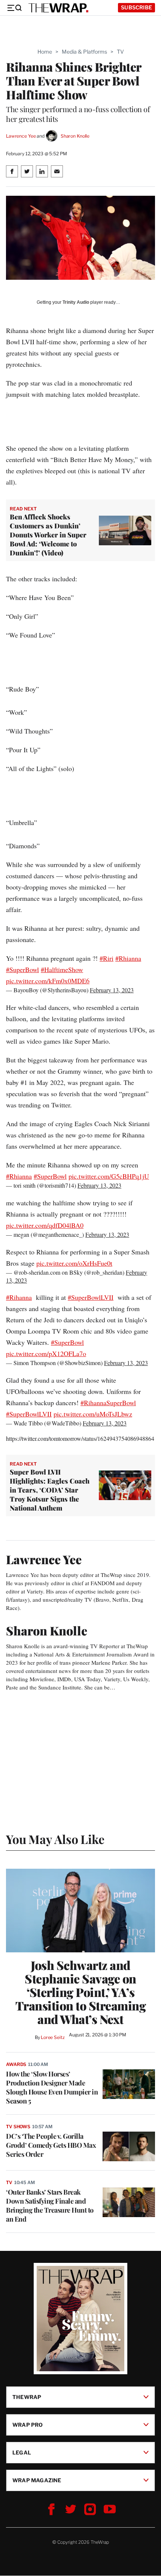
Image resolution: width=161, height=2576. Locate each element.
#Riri (107, 958)
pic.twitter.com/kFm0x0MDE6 (48, 981)
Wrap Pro (28, 2425)
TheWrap (27, 2397)
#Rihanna (19, 1297)
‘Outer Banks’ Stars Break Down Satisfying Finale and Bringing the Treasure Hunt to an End (50, 2205)
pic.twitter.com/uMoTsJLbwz (93, 1414)
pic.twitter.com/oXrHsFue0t (74, 1263)
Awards (16, 2064)
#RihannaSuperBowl (108, 1403)
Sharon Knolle (75, 136)
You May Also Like (55, 1839)
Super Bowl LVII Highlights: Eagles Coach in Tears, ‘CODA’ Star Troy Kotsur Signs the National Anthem (50, 1490)
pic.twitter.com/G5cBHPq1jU (109, 1176)
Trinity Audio (76, 302)
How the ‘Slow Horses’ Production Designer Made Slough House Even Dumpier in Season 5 (52, 2087)
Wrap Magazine (37, 2480)
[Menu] (14, 8)
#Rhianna (128, 958)
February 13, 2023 (112, 990)
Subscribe (136, 7)
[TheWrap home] (58, 8)
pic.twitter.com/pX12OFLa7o (46, 1353)
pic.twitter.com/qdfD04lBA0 (45, 1225)
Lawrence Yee (21, 136)
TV (120, 52)
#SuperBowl (22, 969)
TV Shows (18, 2127)
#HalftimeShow (62, 969)
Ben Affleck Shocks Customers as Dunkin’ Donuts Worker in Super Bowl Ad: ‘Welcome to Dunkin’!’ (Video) (48, 535)
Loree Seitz (53, 2037)
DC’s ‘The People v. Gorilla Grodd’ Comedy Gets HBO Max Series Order (51, 2145)
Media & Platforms (84, 52)
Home (45, 52)
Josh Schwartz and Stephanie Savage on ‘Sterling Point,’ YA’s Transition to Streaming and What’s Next (81, 1992)
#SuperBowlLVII (91, 1297)
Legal (22, 2452)
